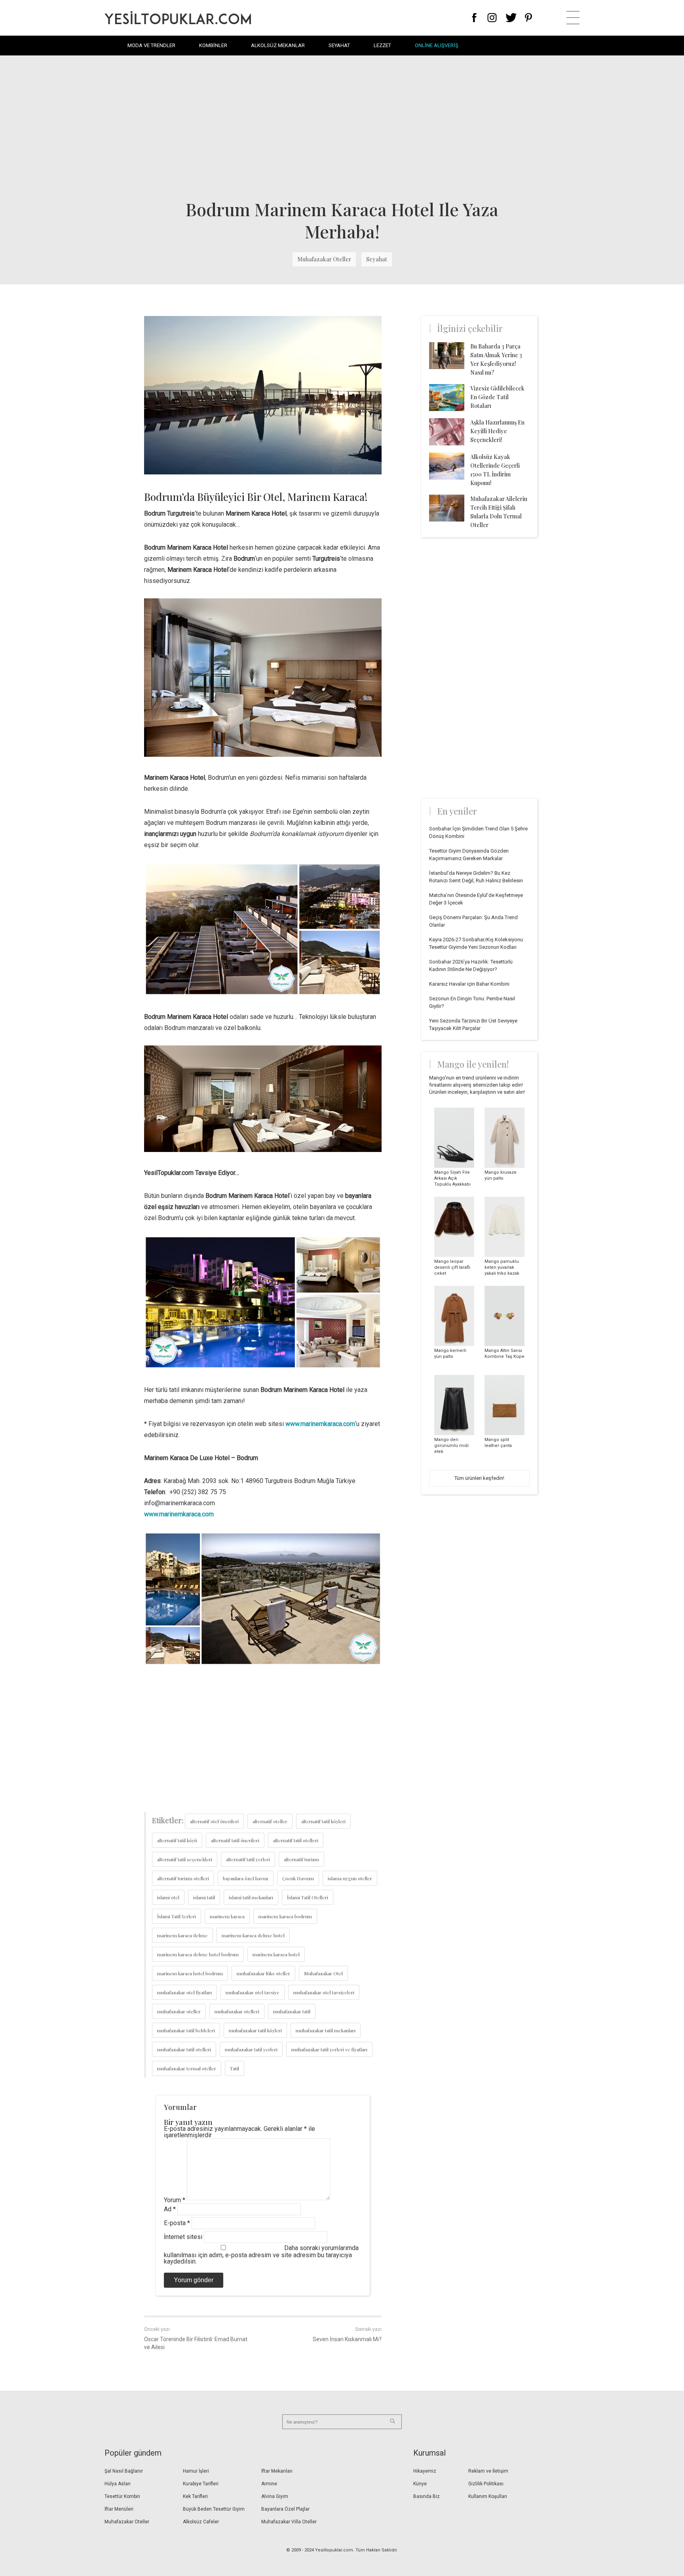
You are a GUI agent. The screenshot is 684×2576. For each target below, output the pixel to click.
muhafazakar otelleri (237, 2011)
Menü (573, 18)
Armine (269, 2484)
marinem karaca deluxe (182, 1935)
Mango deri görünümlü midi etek (451, 1446)
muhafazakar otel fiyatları (184, 1992)
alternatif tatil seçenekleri (185, 1859)
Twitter (511, 18)
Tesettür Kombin (122, 2496)
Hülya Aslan (118, 2484)
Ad (170, 2209)
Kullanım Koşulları (488, 2496)
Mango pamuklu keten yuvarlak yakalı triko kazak (502, 1267)
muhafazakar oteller (179, 2011)
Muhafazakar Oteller (324, 259)
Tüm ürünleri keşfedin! (479, 1478)
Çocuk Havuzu (298, 1878)
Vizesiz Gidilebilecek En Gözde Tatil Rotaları (497, 397)
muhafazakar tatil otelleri (184, 2049)
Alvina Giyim (275, 2496)
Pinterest (529, 18)
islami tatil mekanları (251, 1897)
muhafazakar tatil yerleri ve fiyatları (329, 2049)
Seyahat (339, 45)
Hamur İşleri (196, 2471)
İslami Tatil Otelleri (308, 1897)
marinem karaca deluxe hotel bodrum (198, 1954)
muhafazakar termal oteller (187, 2068)
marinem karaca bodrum (285, 1916)
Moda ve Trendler (151, 45)
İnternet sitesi (183, 2237)
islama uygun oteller (350, 1878)
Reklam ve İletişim (488, 2471)
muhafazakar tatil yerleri (251, 2049)
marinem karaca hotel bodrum (190, 1973)
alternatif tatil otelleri (296, 1840)
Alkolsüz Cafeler (201, 2522)
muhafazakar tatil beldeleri (186, 2030)
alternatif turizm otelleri (183, 1878)
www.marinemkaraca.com (320, 1424)
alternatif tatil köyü (177, 1840)
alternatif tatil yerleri (248, 1859)
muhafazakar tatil (292, 2011)
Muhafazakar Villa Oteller (289, 2522)
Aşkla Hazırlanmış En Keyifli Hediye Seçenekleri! (497, 431)
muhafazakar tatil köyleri (255, 2030)
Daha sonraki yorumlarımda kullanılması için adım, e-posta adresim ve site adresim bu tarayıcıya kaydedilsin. (261, 2255)
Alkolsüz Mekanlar (278, 45)
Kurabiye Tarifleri (201, 2484)
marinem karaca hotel (276, 1954)
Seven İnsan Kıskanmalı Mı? (347, 2339)
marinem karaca (227, 1916)
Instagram (492, 18)
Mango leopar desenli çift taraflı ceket (452, 1267)
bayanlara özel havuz (246, 1878)
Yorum (175, 2200)
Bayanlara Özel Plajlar (285, 2509)
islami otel (168, 1897)
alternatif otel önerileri (214, 1821)
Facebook (474, 18)
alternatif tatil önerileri (235, 1840)
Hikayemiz (425, 2471)
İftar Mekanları (277, 2471)
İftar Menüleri (119, 2509)
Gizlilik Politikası (486, 2484)
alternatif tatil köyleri (323, 1821)
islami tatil (204, 1897)
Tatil (235, 2068)
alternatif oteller (270, 1821)
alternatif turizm (301, 1859)
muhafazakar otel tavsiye (253, 1992)
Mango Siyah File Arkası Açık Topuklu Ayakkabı (452, 1178)
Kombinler (213, 45)
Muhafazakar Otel (323, 1973)
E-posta (177, 2223)
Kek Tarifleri (195, 2496)
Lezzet (382, 45)
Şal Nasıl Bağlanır (124, 2471)
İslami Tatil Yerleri (177, 1916)
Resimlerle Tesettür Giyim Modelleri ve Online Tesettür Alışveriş (178, 18)
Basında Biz (427, 2496)
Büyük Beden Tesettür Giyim (214, 2509)
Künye (420, 2484)
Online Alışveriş (437, 45)
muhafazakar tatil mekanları (326, 2030)
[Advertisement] (342, 127)
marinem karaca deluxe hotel (253, 1935)
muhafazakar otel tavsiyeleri (324, 1992)
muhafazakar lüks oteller (263, 1973)
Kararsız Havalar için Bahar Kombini (469, 984)
